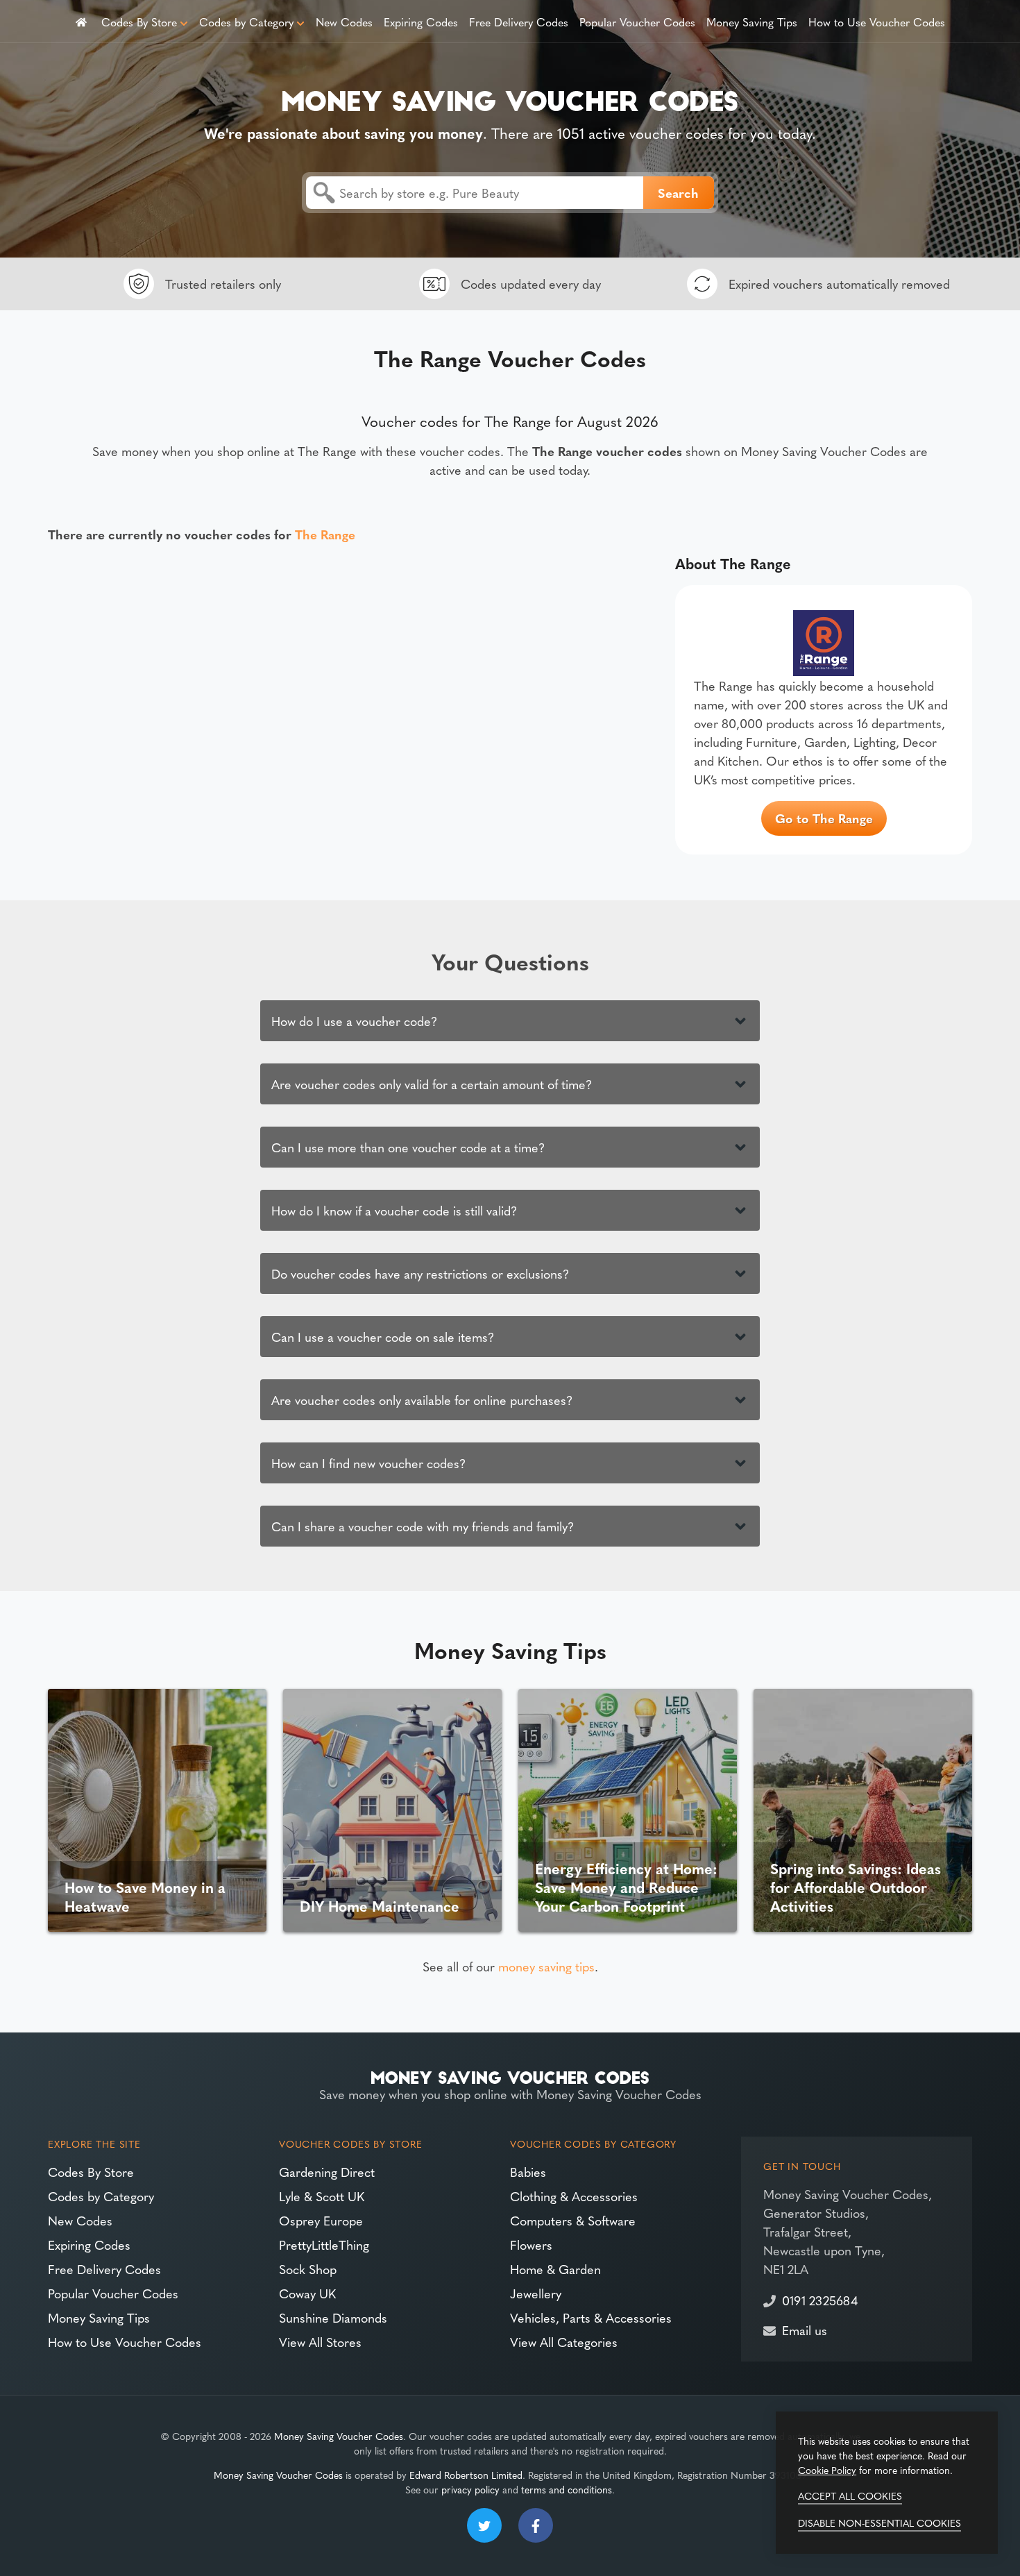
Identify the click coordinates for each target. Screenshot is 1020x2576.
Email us (805, 2330)
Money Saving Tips (752, 22)
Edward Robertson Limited (466, 2475)
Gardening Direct (327, 2172)
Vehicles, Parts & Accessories (591, 2317)
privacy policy (470, 2489)
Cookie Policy (827, 2470)
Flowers (531, 2245)
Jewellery (536, 2293)
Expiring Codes (421, 22)
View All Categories (564, 2342)
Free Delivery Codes (519, 22)
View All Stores (320, 2342)
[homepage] (81, 21)
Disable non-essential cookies (879, 2523)
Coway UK (307, 2293)
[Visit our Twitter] (484, 2525)
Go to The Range (824, 818)
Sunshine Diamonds (333, 2317)
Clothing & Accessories (574, 2196)
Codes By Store (139, 22)
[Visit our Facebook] (536, 2525)
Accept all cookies (850, 2495)
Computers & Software (573, 2220)
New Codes (344, 22)
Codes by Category (246, 22)
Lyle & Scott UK (322, 2196)
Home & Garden (555, 2269)
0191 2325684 (820, 2300)
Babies (528, 2172)
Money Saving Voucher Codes (339, 2436)
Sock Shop (308, 2269)
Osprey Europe (321, 2220)
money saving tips (546, 1966)
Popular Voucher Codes (637, 22)
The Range (325, 534)
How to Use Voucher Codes (877, 22)
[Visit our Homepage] (510, 98)
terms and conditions (567, 2489)
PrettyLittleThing (324, 2245)
